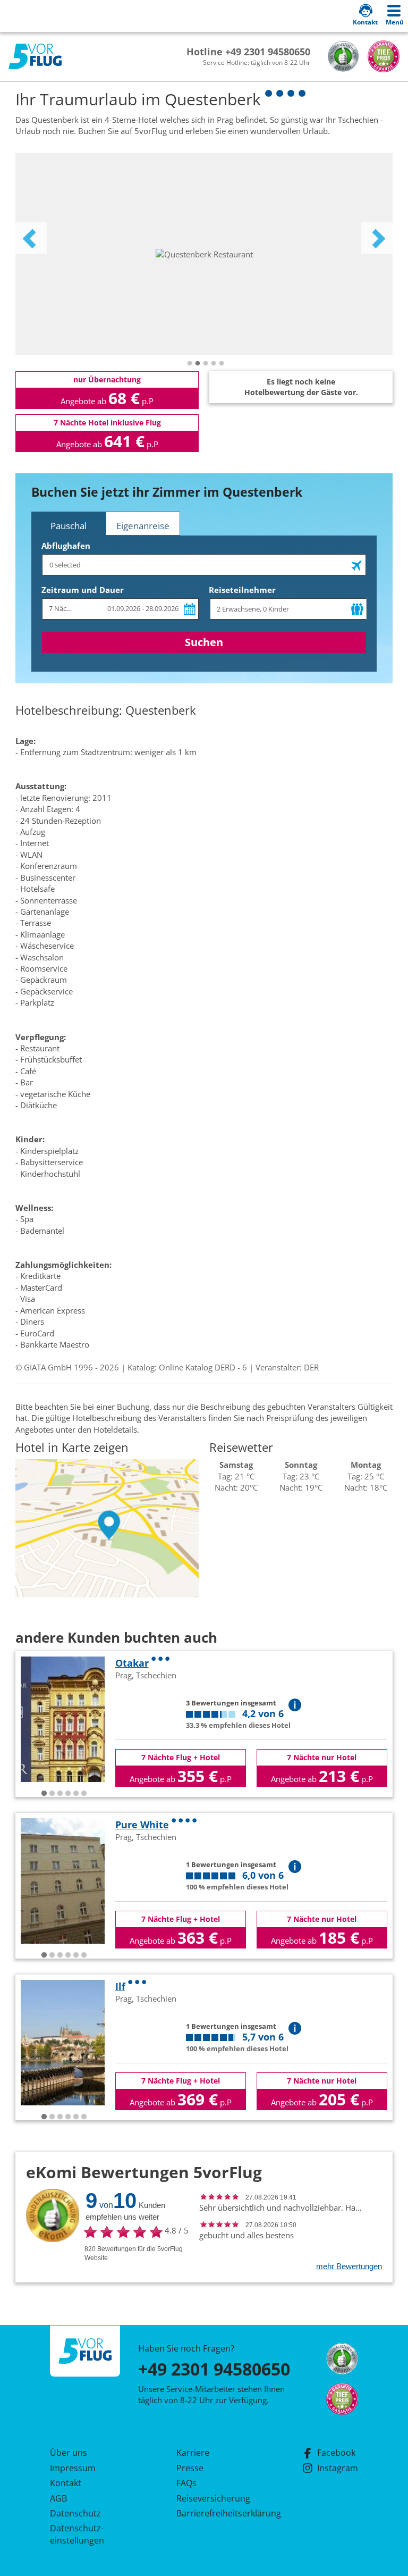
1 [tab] (190, 364)
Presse (190, 2468)
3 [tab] (206, 364)
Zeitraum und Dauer (83, 590)
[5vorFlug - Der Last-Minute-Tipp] (35, 57)
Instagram (338, 2468)
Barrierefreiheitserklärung (216, 2513)
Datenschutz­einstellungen (77, 2534)
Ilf (120, 1986)
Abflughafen (66, 546)
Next (377, 238)
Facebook (336, 2453)
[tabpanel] (204, 254)
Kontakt (66, 2483)
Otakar (132, 1663)
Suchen (204, 642)
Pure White (142, 1825)
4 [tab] (214, 364)
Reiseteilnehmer (242, 590)
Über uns (69, 2453)
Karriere (193, 2453)
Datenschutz (75, 2513)
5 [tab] (222, 364)
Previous (31, 238)
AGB (58, 2498)
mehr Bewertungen (349, 2266)
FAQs (186, 2483)
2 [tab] (198, 364)
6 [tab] (84, 1794)
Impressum (73, 2468)
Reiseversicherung (213, 2498)
